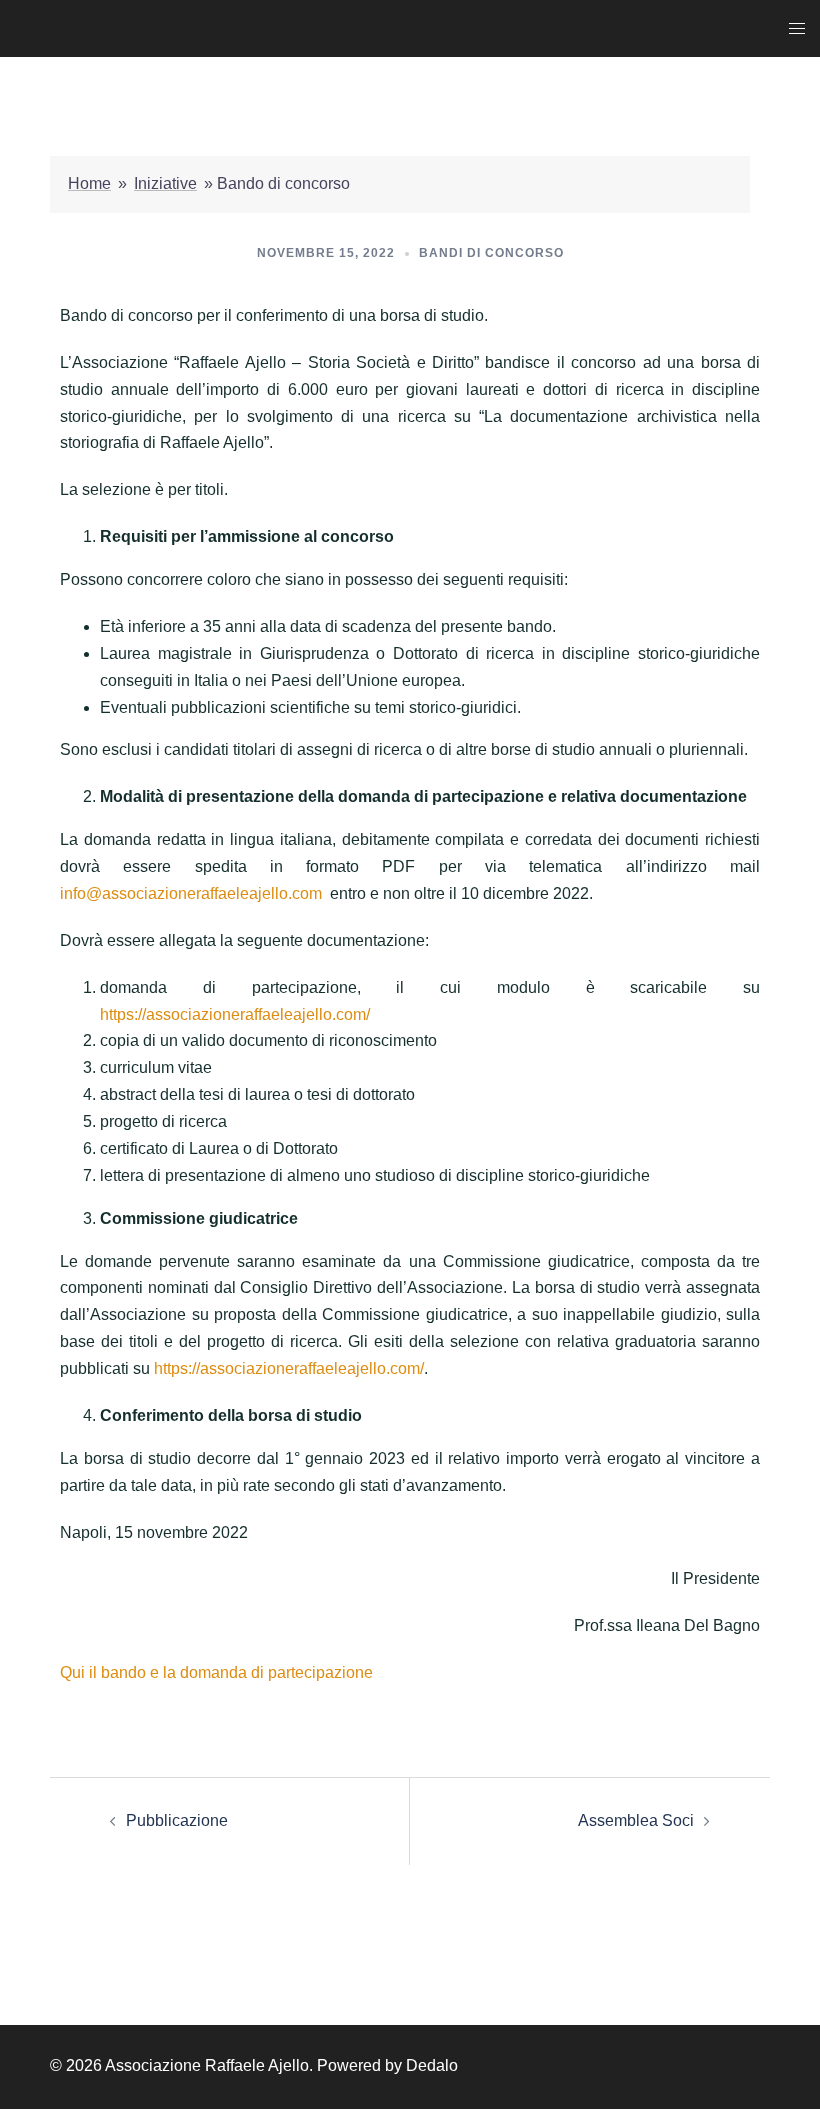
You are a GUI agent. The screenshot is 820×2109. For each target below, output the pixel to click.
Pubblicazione (177, 1820)
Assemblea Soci (636, 1820)
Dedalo (432, 2065)
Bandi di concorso (491, 253)
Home (89, 183)
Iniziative (165, 183)
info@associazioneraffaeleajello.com (191, 893)
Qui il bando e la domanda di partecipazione (216, 1672)
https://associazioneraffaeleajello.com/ (235, 1014)
